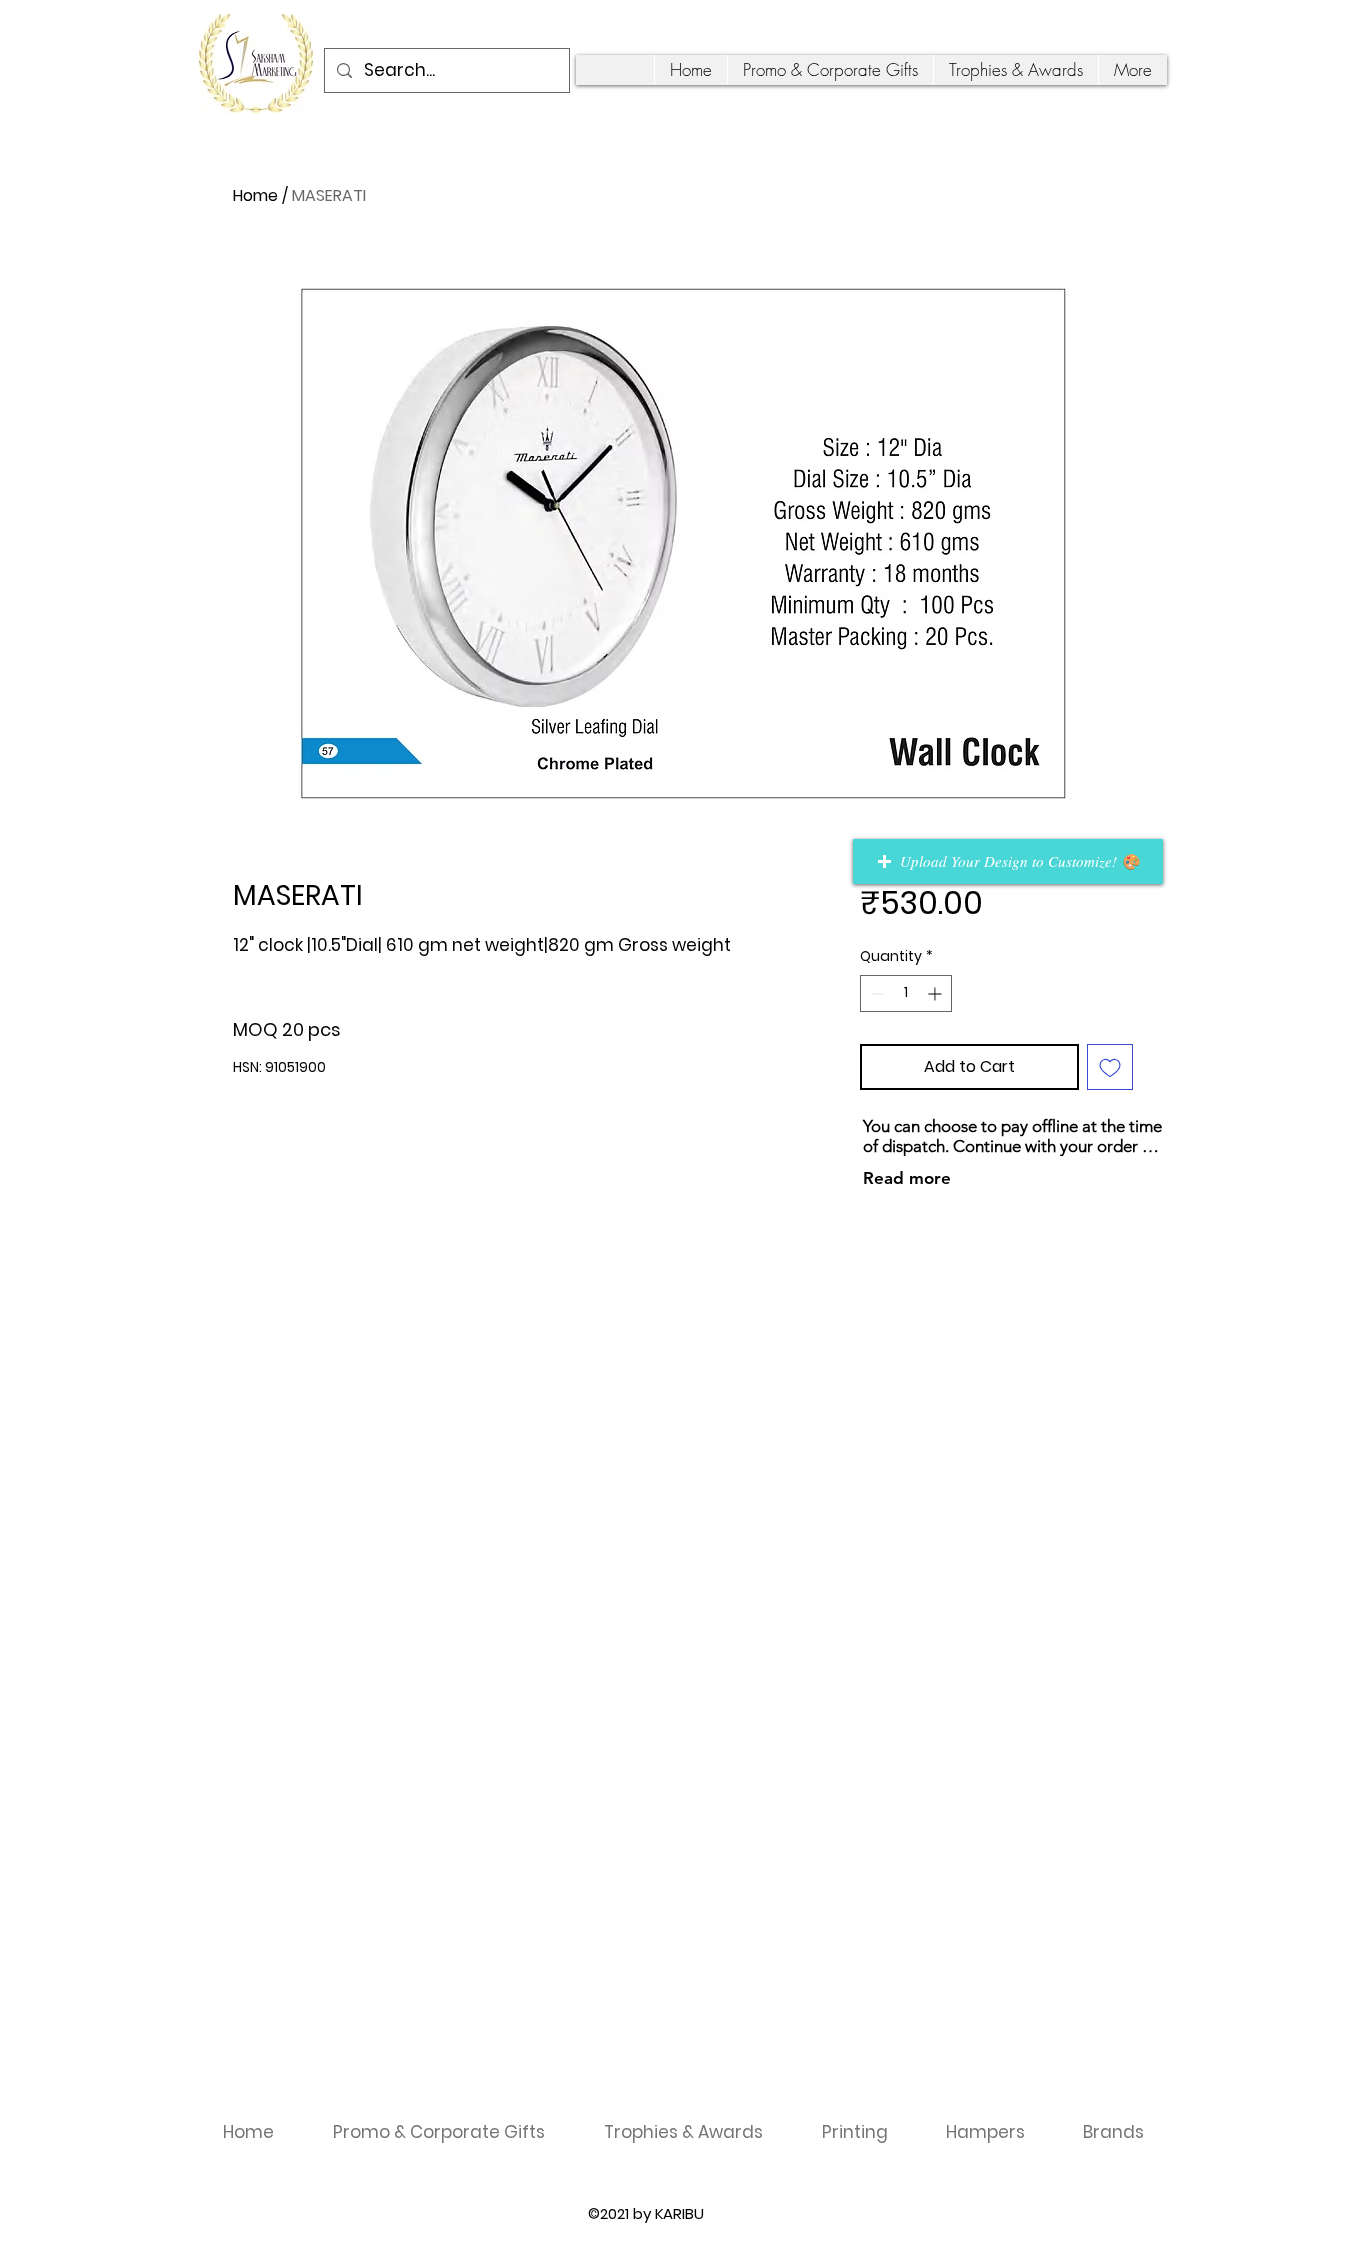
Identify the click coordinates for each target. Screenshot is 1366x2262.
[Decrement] (875, 993)
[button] (1008, 861)
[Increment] (936, 993)
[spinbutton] (906, 993)
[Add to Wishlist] (1110, 1067)
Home (255, 195)
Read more (907, 1178)
